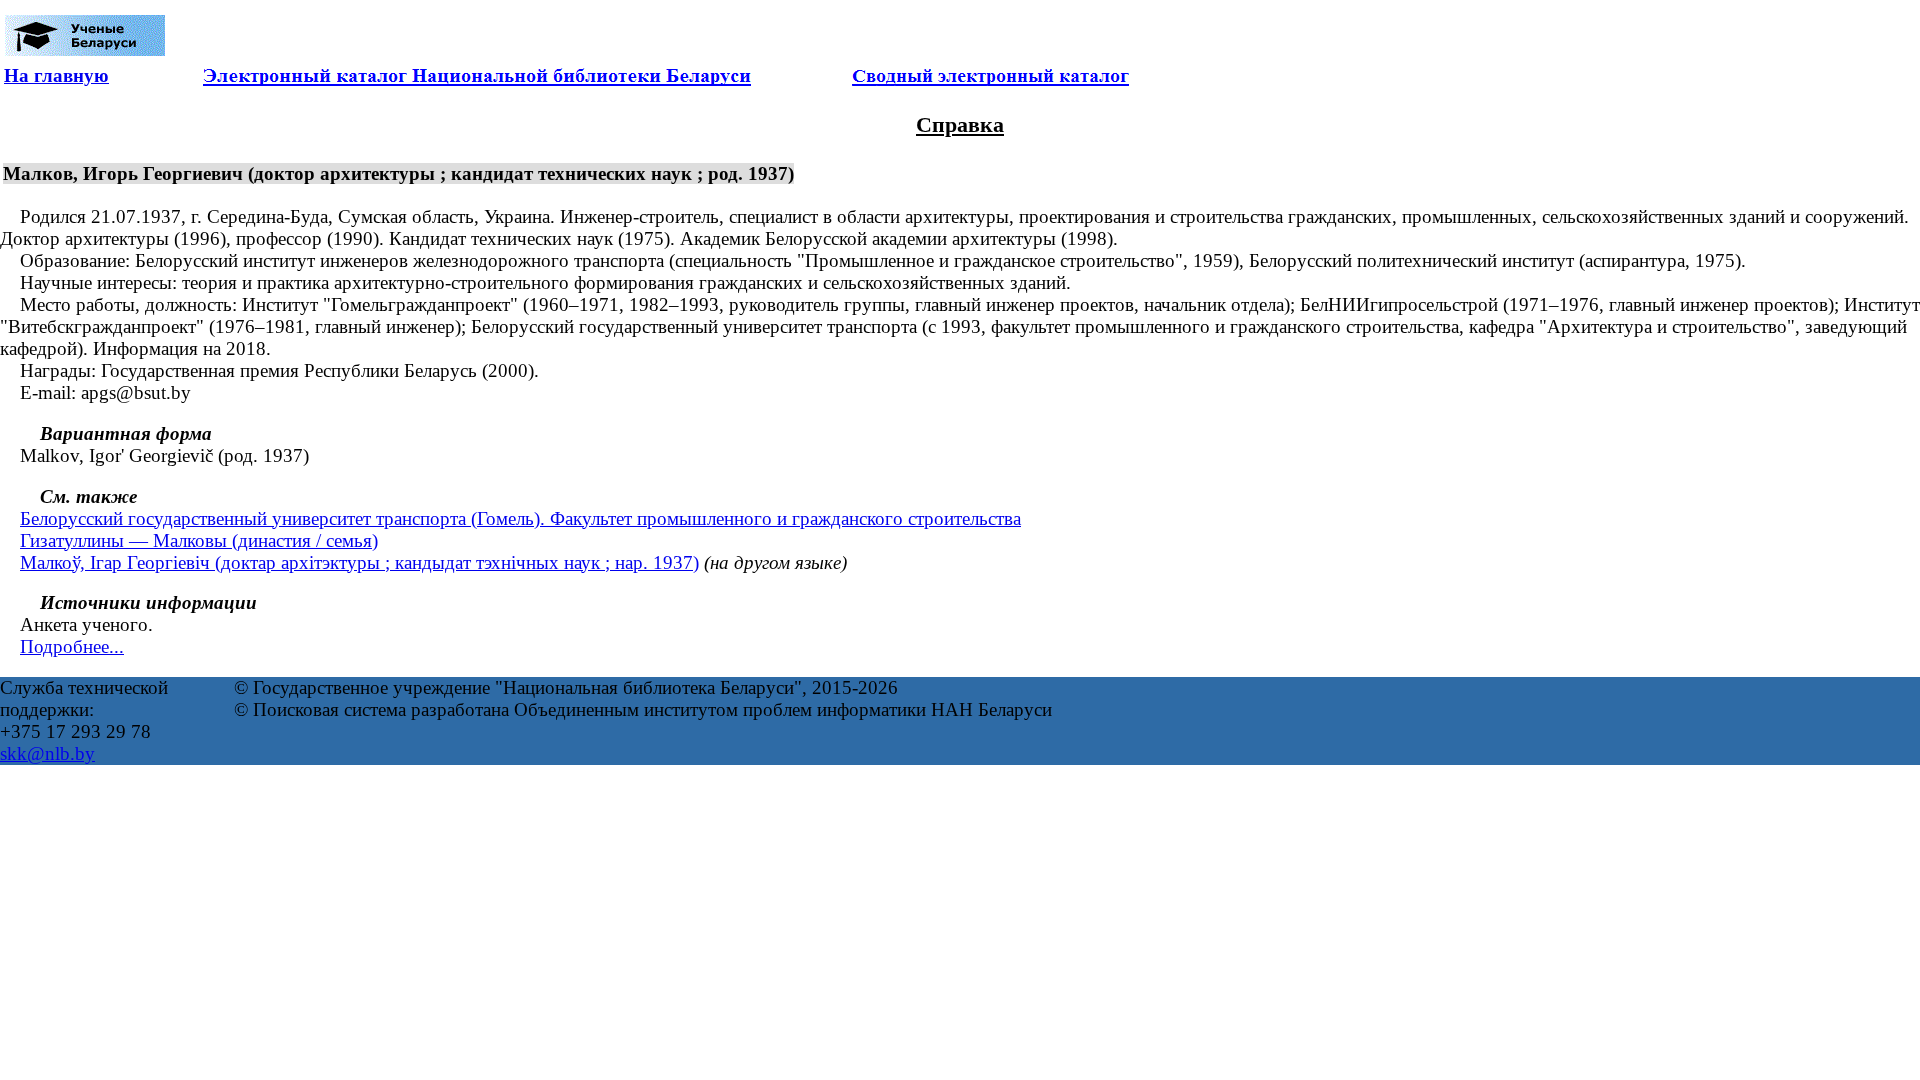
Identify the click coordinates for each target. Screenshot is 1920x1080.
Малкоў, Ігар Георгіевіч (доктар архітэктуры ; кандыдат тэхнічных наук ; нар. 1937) (359, 562)
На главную (56, 75)
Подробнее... (72, 646)
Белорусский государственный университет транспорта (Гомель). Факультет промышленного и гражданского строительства (520, 518)
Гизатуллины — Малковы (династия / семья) (199, 540)
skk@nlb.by (47, 753)
